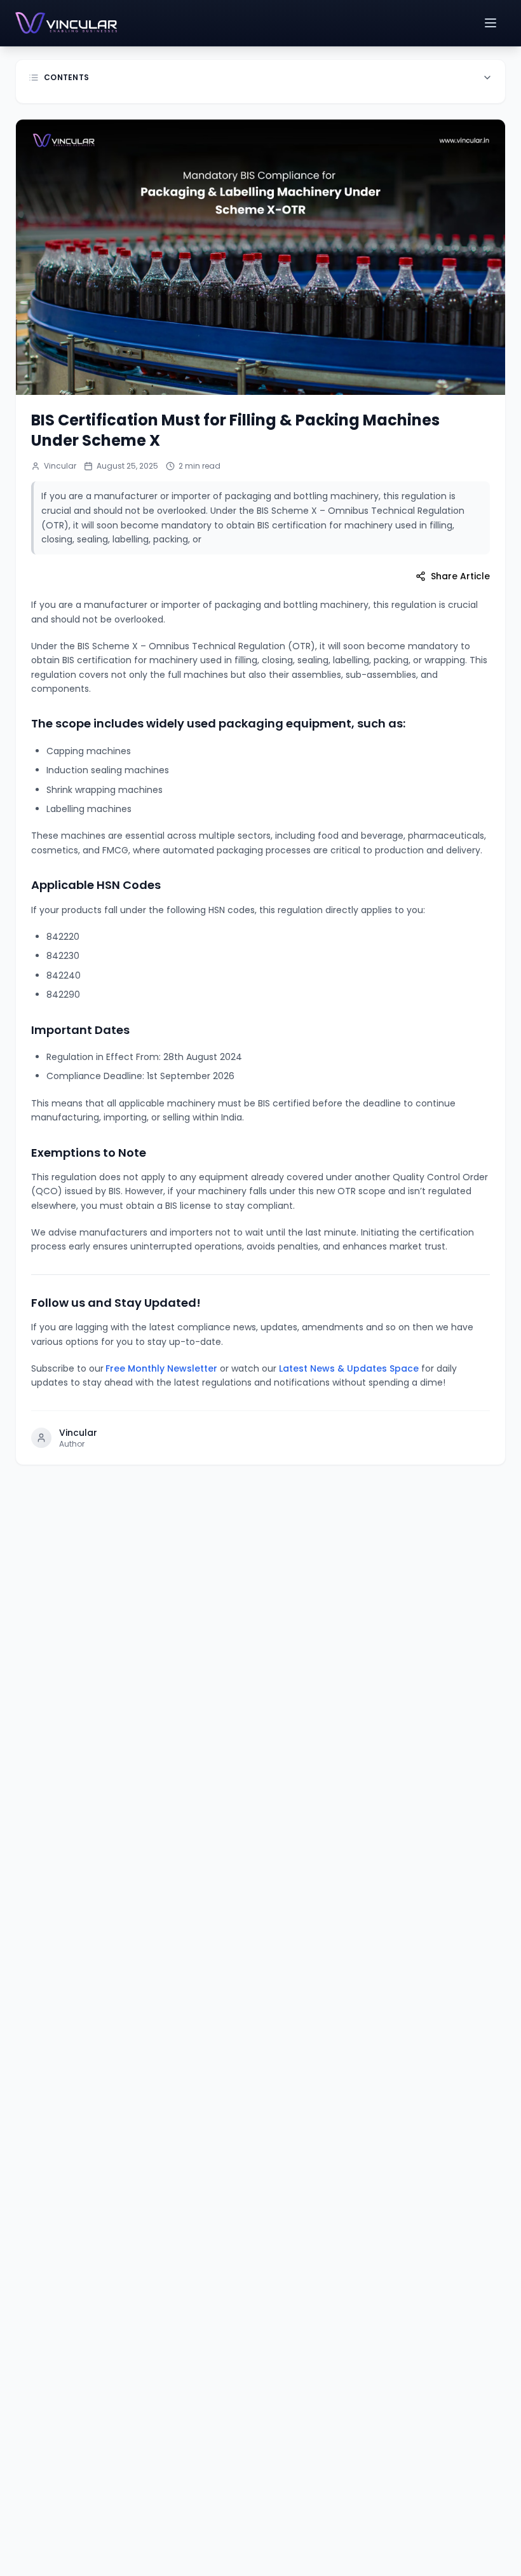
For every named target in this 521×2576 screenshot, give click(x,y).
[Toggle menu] (492, 23)
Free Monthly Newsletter (161, 1368)
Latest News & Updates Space (349, 1368)
